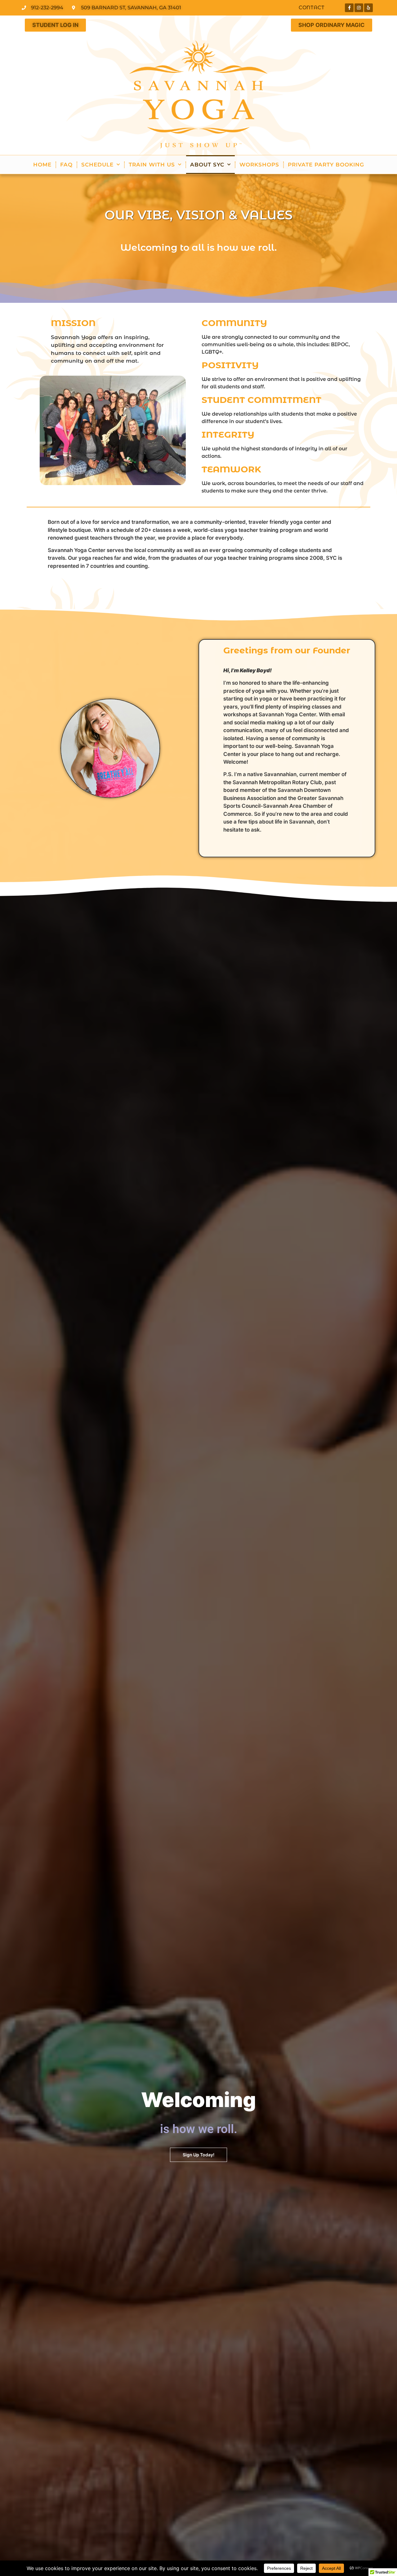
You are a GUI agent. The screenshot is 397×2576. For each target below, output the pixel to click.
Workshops (259, 165)
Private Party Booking (326, 165)
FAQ (66, 165)
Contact (312, 8)
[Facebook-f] (349, 8)
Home (42, 165)
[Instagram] (359, 8)
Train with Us (152, 165)
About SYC (207, 165)
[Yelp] (368, 8)
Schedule (97, 165)
